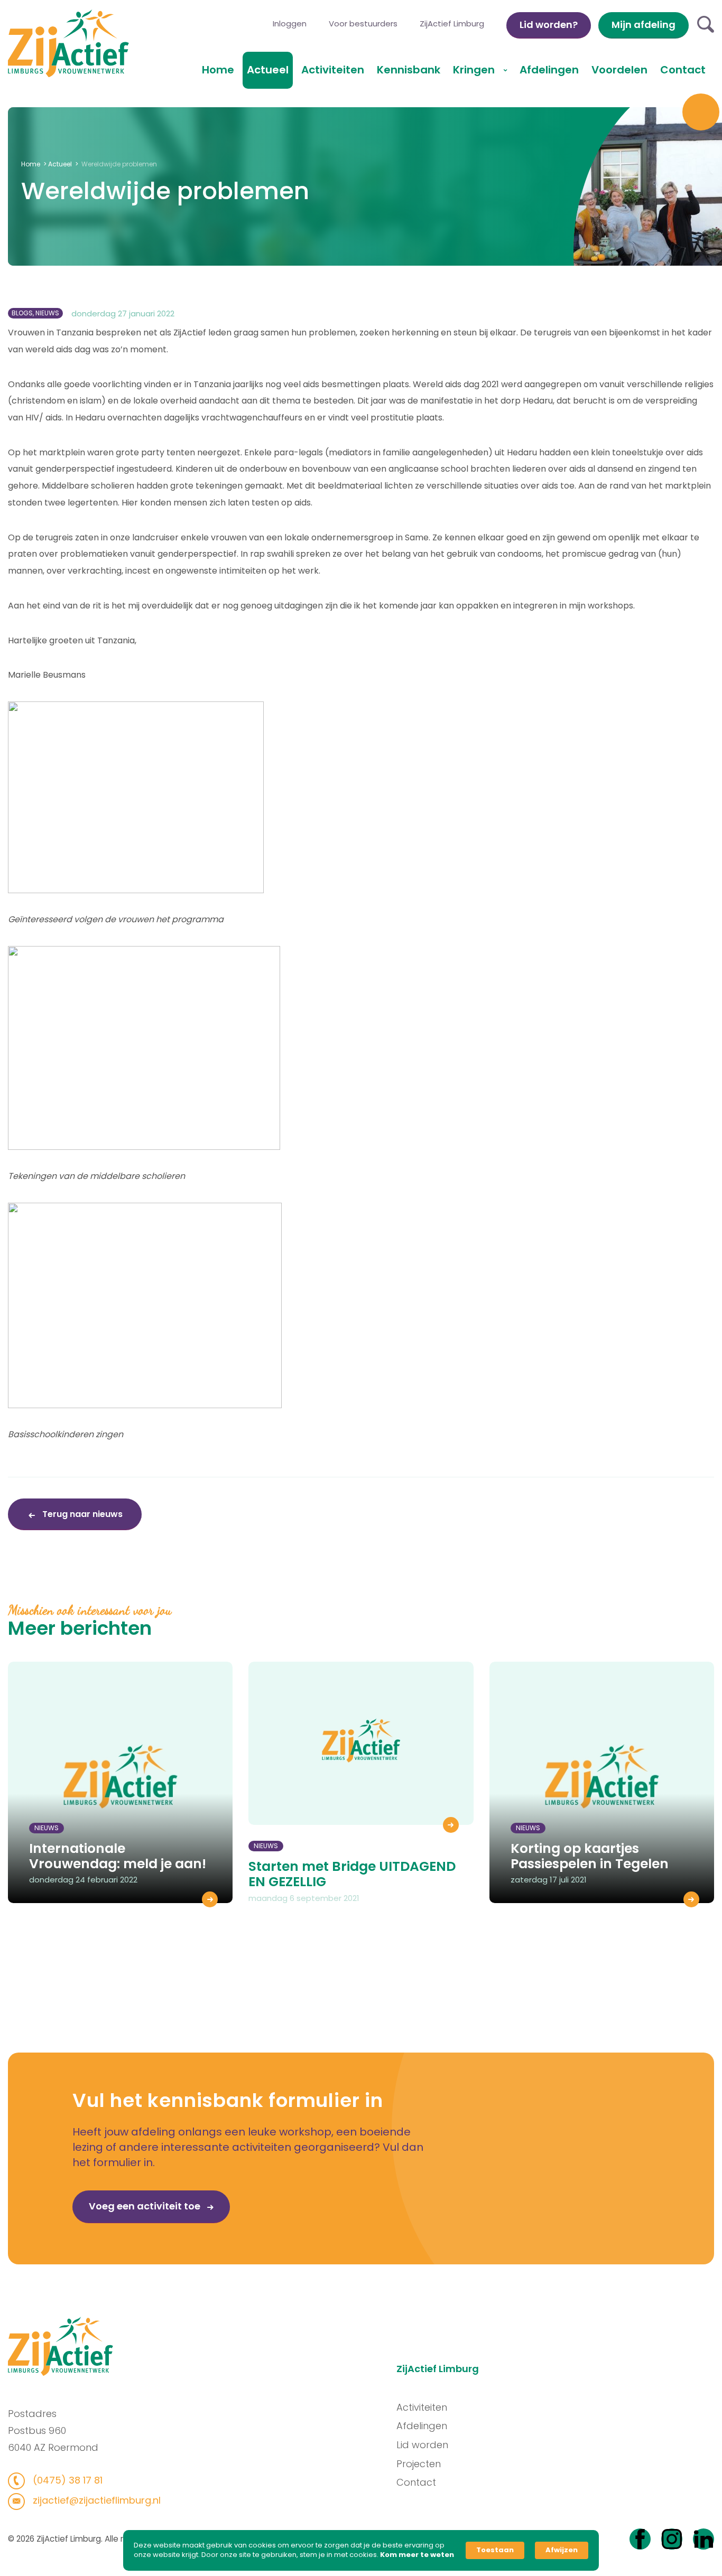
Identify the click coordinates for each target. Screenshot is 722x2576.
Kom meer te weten (417, 2555)
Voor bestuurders (363, 24)
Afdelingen (549, 70)
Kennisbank (409, 70)
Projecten (419, 2464)
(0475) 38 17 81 (66, 2480)
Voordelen (619, 70)
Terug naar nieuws (81, 1514)
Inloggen (290, 24)
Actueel (268, 70)
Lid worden (422, 2445)
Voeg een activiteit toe (146, 2206)
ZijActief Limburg (452, 24)
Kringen (475, 70)
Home (218, 70)
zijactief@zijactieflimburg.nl (95, 2500)
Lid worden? (549, 25)
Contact (683, 70)
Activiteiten (333, 70)
